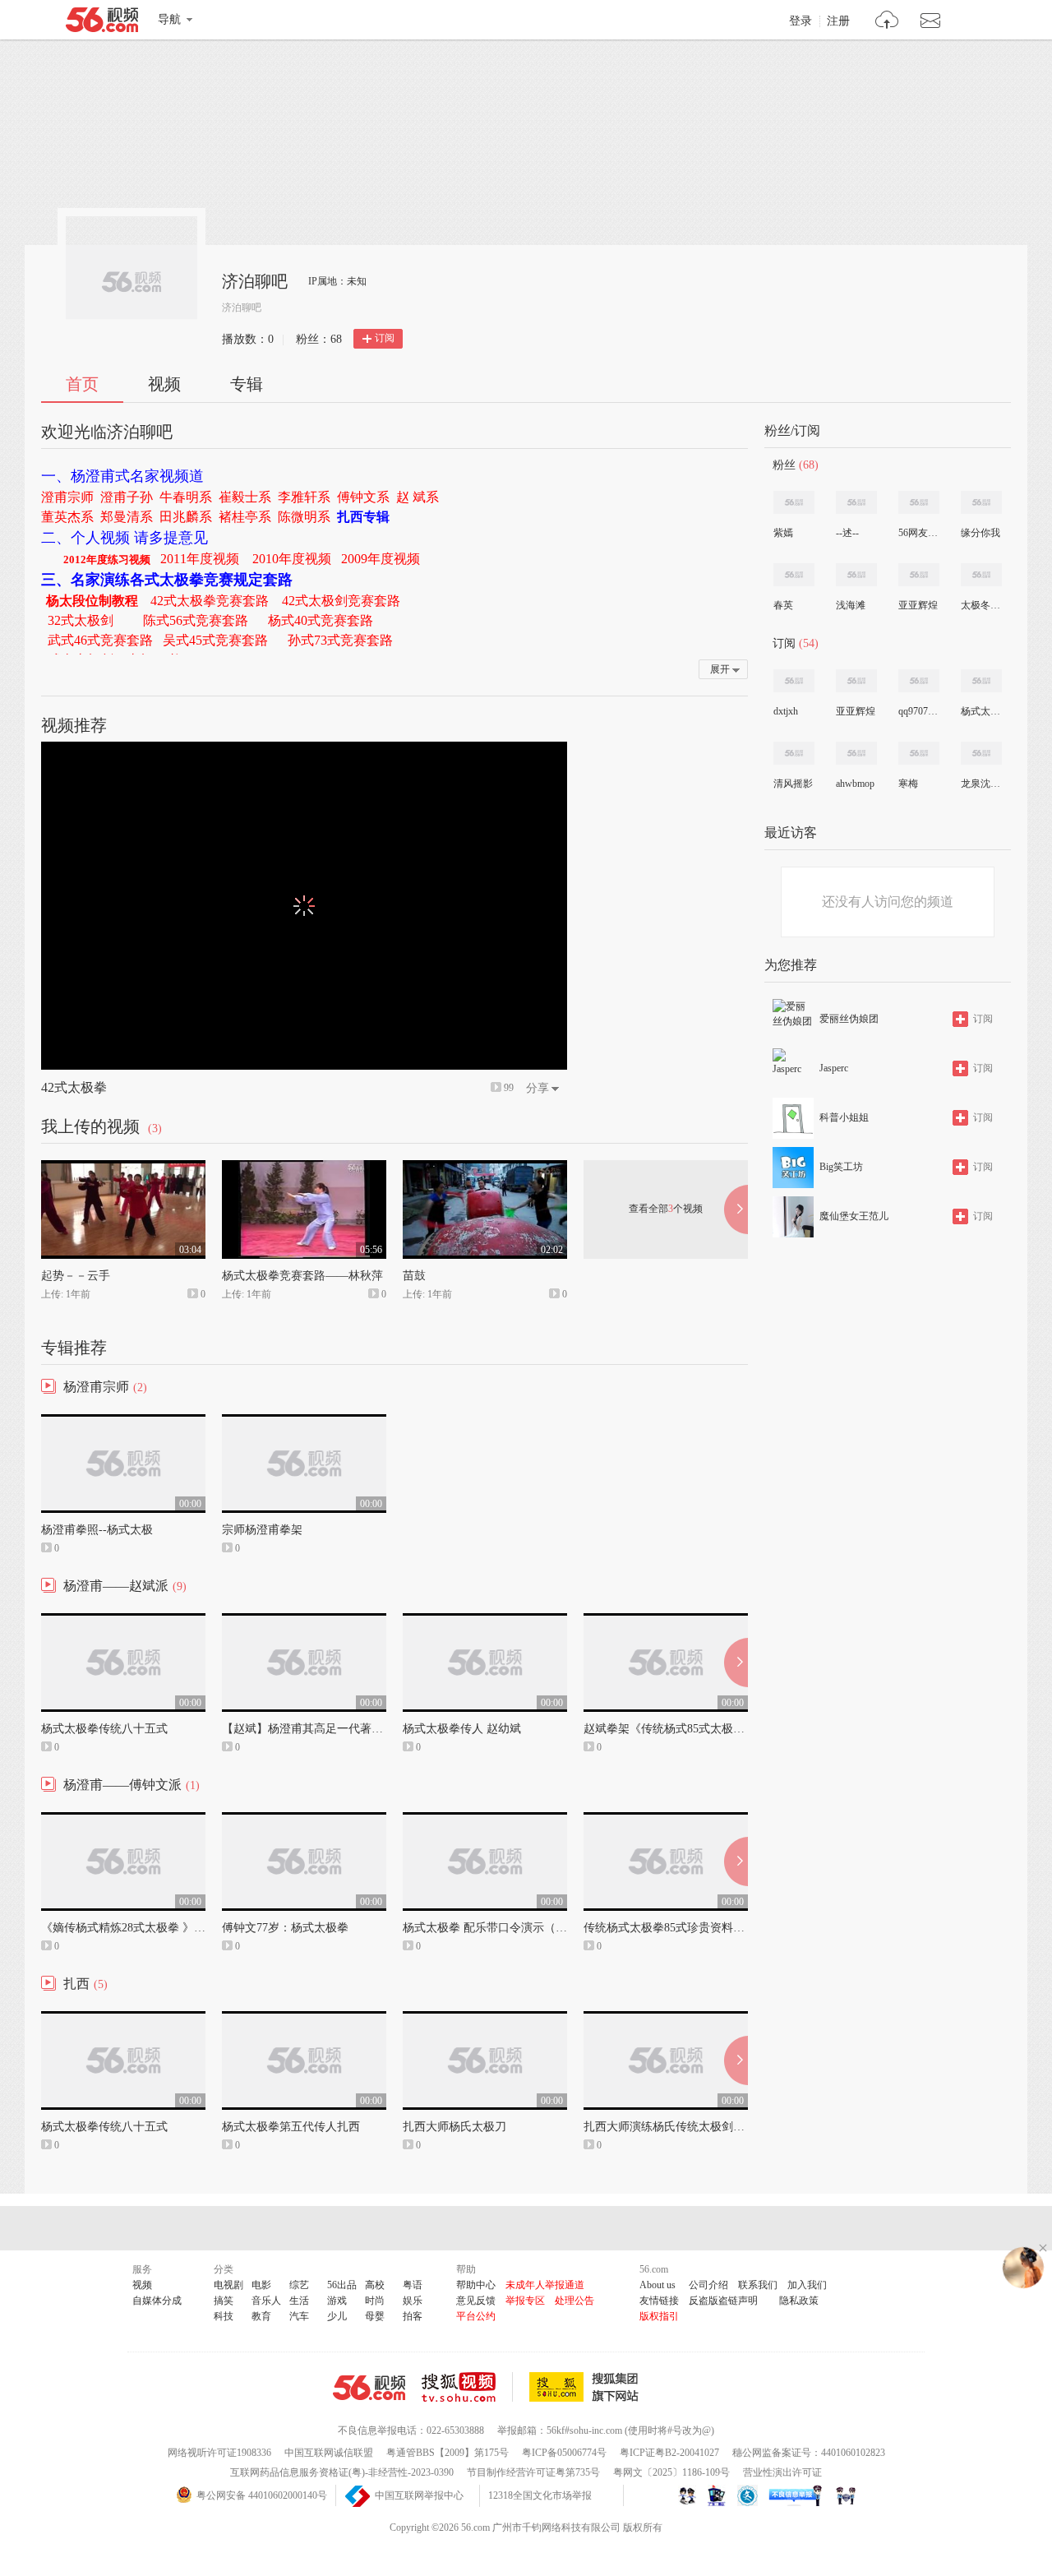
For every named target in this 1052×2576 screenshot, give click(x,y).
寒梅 (908, 784)
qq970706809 (918, 711)
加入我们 (807, 2285)
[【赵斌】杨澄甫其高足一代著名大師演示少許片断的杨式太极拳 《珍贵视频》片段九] (304, 1621)
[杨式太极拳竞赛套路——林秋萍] (304, 1168)
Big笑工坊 (841, 1167)
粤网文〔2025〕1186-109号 (671, 2472)
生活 (299, 2301)
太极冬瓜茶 (980, 605)
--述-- (847, 533)
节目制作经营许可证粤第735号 (533, 2472)
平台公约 (476, 2316)
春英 (783, 605)
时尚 (375, 2301)
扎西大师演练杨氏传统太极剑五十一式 (681, 2127)
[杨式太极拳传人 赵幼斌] (485, 1621)
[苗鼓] (485, 1168)
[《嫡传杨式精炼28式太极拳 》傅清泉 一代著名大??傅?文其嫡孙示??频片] (123, 1820)
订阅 (385, 338)
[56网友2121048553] (919, 502)
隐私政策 (799, 2301)
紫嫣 (783, 533)
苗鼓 (414, 1276)
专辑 (247, 384)
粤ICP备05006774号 (564, 2453)
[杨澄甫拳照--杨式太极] (123, 1422)
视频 (164, 384)
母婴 (375, 2316)
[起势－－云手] (123, 1168)
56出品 (342, 2285)
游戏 (337, 2301)
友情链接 (659, 2301)
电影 (261, 2285)
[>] (887, 22)
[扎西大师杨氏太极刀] (485, 2019)
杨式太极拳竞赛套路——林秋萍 (302, 1276)
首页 (82, 384)
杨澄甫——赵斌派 (116, 1586)
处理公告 (574, 2301)
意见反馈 (476, 2301)
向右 (736, 1209)
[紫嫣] (794, 502)
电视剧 (228, 2285)
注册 (838, 21)
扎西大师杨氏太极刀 (454, 2127)
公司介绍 (708, 2285)
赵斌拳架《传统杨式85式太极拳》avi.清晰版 (696, 1729)
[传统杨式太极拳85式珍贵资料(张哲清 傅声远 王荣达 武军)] (666, 1820)
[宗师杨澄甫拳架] (304, 1422)
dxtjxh (786, 711)
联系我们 (758, 2285)
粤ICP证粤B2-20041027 (669, 2453)
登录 (801, 21)
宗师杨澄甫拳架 (262, 1530)
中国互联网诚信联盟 (329, 2453)
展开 (720, 669)
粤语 (413, 2285)
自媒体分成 (157, 2301)
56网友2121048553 (918, 533)
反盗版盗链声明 (723, 2301)
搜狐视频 (467, 2387)
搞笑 (224, 2301)
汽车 (299, 2316)
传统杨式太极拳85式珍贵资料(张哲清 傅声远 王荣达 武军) (731, 1928)
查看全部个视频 (666, 1209)
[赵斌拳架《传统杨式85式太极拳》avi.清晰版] (666, 1621)
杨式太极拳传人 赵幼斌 (462, 1729)
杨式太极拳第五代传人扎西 (291, 2127)
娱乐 (413, 2301)
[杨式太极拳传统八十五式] (123, 1621)
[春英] (794, 575)
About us (657, 2285)
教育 (261, 2316)
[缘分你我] (981, 502)
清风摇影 (793, 784)
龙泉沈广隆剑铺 (980, 784)
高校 (375, 2285)
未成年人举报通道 (545, 2285)
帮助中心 (476, 2285)
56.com (102, 23)
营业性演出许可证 (782, 2472)
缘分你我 (980, 533)
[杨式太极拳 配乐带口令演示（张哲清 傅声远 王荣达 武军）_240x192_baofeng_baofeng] (485, 1820)
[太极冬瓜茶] (981, 575)
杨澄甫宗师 (96, 1387)
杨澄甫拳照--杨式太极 (97, 1530)
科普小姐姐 (844, 1117)
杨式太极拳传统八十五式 (104, 1729)
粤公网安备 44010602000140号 (262, 2495)
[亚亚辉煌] (919, 575)
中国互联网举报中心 (419, 2495)
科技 (224, 2316)
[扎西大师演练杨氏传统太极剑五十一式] (666, 2019)
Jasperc (834, 1068)
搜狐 (587, 2387)
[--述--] (856, 502)
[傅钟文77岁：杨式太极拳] (304, 1820)
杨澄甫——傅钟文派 (122, 1785)
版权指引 (659, 2316)
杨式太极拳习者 (980, 711)
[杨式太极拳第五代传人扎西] (304, 2019)
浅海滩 (851, 605)
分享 (538, 1088)
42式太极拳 (74, 1087)
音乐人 (266, 2301)
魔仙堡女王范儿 (854, 1216)
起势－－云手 (76, 1276)
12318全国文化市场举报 (540, 2495)
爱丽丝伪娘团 (849, 1019)
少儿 (337, 2316)
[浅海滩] (856, 575)
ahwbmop (855, 784)
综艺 (299, 2285)
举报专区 (525, 2301)
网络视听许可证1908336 (219, 2453)
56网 (369, 2388)
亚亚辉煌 (918, 605)
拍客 (413, 2316)
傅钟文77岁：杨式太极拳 (285, 1928)
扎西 (76, 1984)
